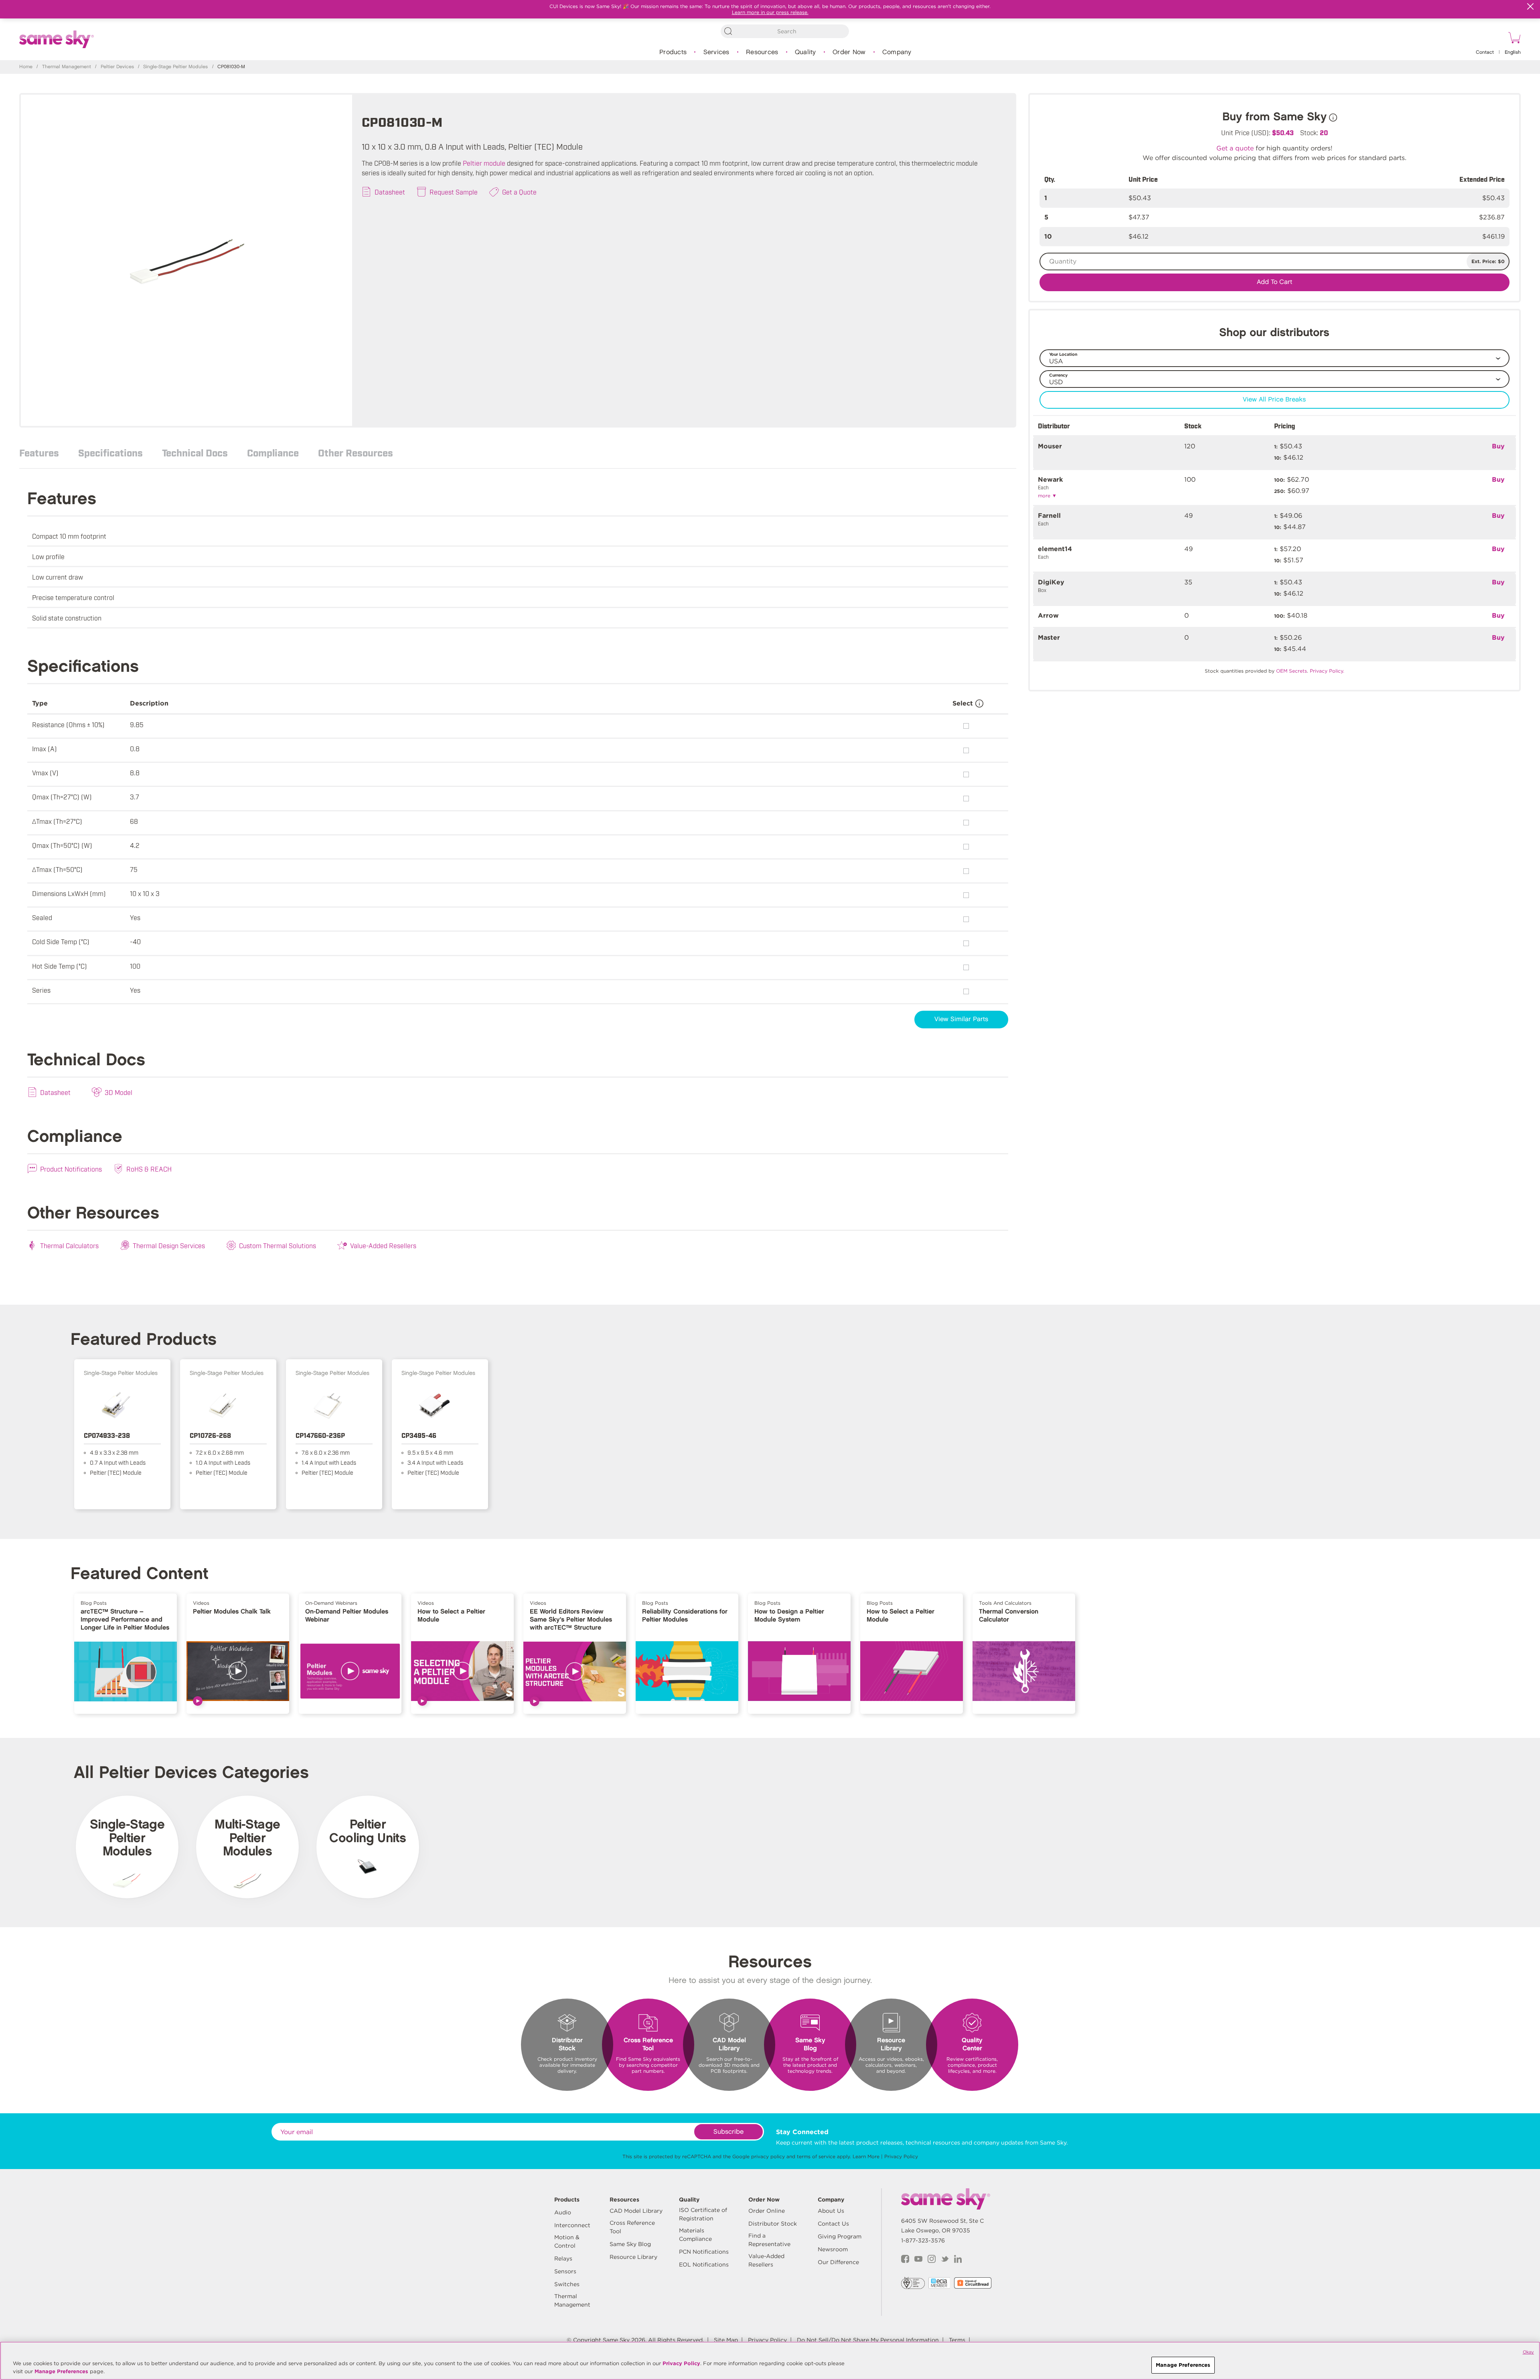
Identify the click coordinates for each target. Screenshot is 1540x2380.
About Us (831, 2211)
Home (26, 67)
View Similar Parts (961, 1019)
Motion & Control (567, 2241)
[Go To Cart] (1513, 39)
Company (897, 52)
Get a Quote (519, 192)
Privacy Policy (901, 2156)
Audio (563, 2212)
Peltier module (484, 163)
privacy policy (768, 2156)
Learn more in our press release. (770, 12)
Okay (1528, 2352)
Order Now (849, 52)
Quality (805, 52)
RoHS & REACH (149, 1169)
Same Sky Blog (630, 2244)
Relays (563, 2258)
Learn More (866, 2156)
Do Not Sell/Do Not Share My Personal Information (868, 2340)
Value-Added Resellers (383, 1245)
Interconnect (572, 2225)
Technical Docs (195, 452)
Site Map (726, 2340)
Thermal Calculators (69, 1245)
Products (673, 52)
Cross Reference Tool (632, 2227)
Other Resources (356, 452)
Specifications (110, 452)
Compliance (273, 452)
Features (39, 452)
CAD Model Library (636, 2211)
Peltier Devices (117, 67)
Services (716, 52)
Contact (1485, 52)
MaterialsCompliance (695, 2235)
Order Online (767, 2211)
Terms (957, 2340)
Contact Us (833, 2224)
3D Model (119, 1092)
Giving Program (840, 2236)
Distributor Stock (773, 2224)
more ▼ (1047, 496)
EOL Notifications (704, 2264)
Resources (762, 52)
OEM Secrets (1292, 671)
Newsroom (833, 2249)
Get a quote (1235, 148)
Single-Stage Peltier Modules (175, 67)
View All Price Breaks (1274, 400)
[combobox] (785, 31)
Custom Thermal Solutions (278, 1245)
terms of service (816, 2156)
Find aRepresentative (769, 2240)
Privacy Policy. (1327, 671)
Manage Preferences (61, 2371)
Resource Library (633, 2257)
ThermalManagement (572, 2300)
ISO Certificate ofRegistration (703, 2214)
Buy (1498, 446)
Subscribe (728, 2132)
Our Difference (838, 2262)
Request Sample (454, 192)
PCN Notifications (704, 2252)
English (1513, 52)
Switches (567, 2284)
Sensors (565, 2271)
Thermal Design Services (169, 1245)
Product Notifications (71, 1169)
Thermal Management (67, 67)
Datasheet (390, 192)
